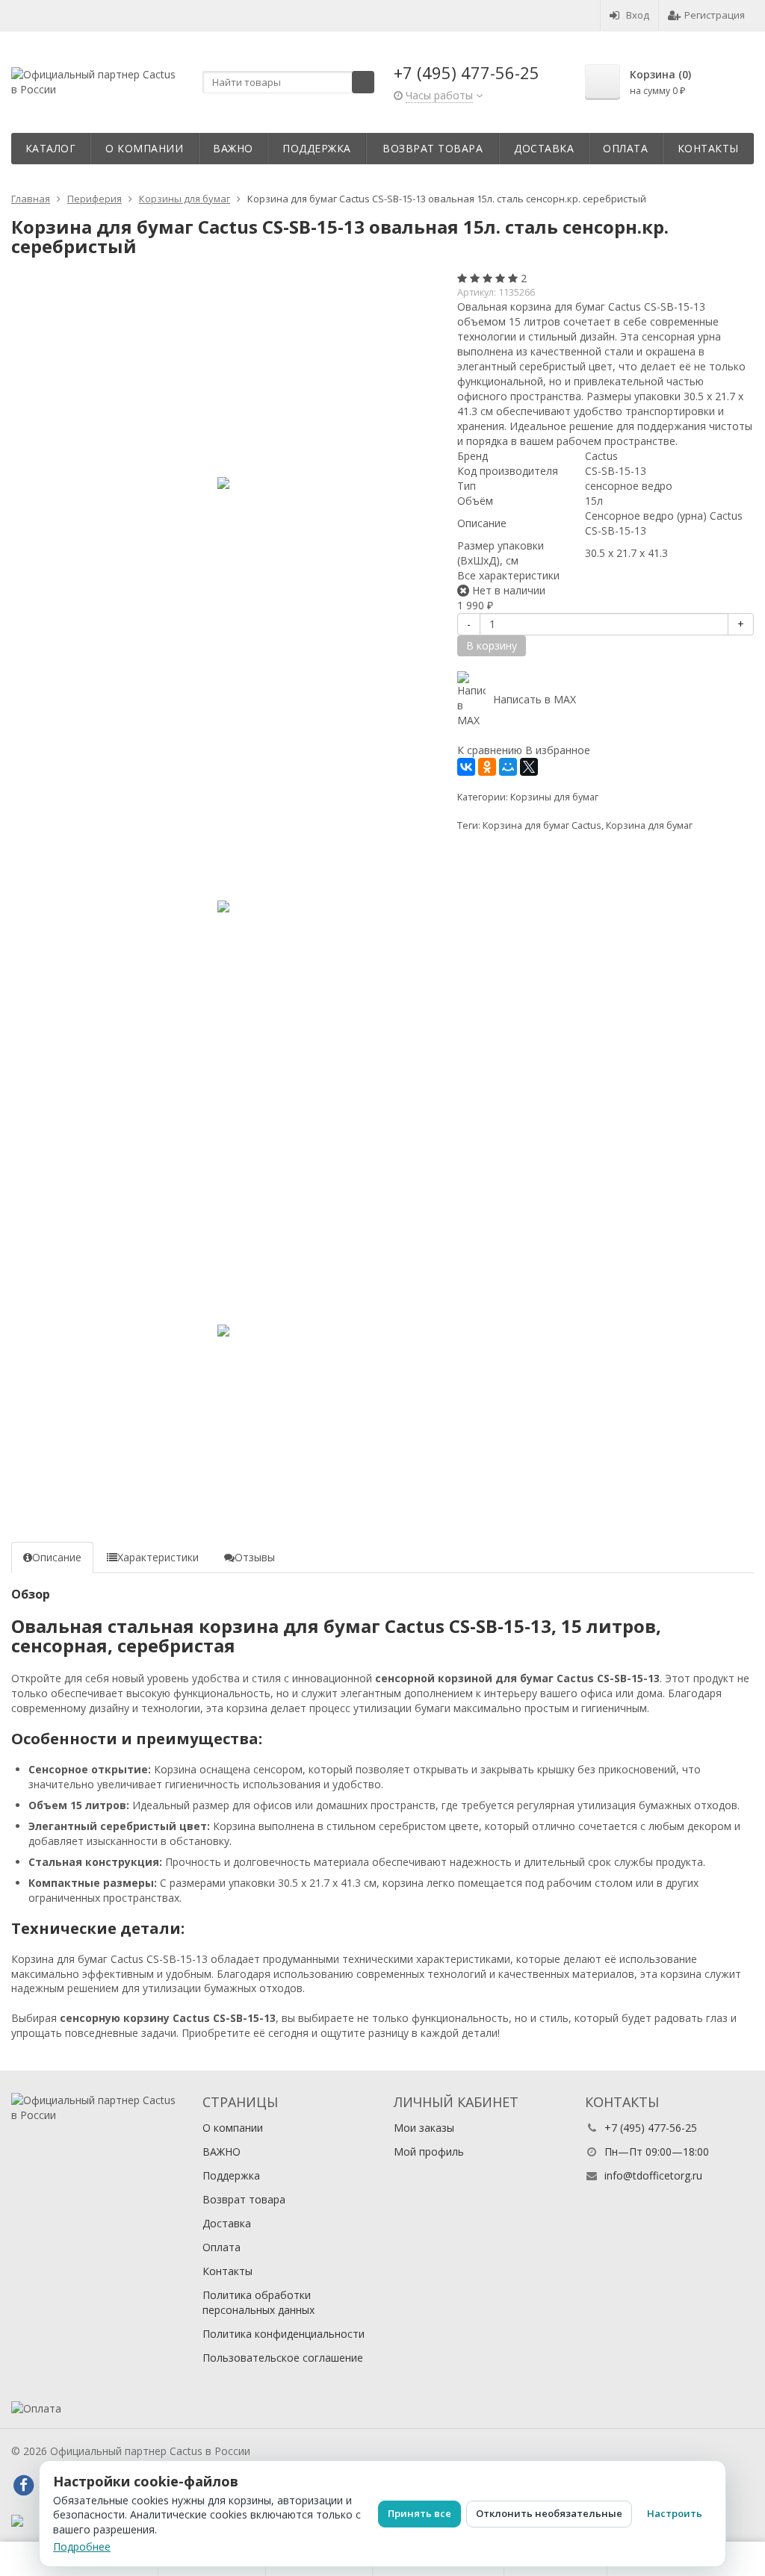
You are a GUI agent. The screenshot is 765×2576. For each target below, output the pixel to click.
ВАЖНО (233, 148)
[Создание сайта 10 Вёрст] (17, 2519)
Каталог (51, 148)
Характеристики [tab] (158, 1557)
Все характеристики (508, 575)
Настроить (675, 2513)
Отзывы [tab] (255, 1557)
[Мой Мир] (508, 767)
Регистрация (715, 15)
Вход (638, 15)
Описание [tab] (57, 1557)
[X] (529, 767)
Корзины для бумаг (554, 797)
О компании (144, 148)
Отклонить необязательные (549, 2513)
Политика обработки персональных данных (258, 2302)
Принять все (419, 2513)
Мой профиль (429, 2152)
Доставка (544, 148)
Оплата (625, 148)
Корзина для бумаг (649, 825)
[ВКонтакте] (466, 767)
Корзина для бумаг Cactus (542, 825)
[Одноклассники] (487, 767)
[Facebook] (23, 2486)
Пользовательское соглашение (283, 2358)
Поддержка (317, 148)
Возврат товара (433, 148)
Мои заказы (424, 2128)
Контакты (708, 148)
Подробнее (82, 2547)
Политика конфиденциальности (284, 2334)
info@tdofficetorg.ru (653, 2175)
